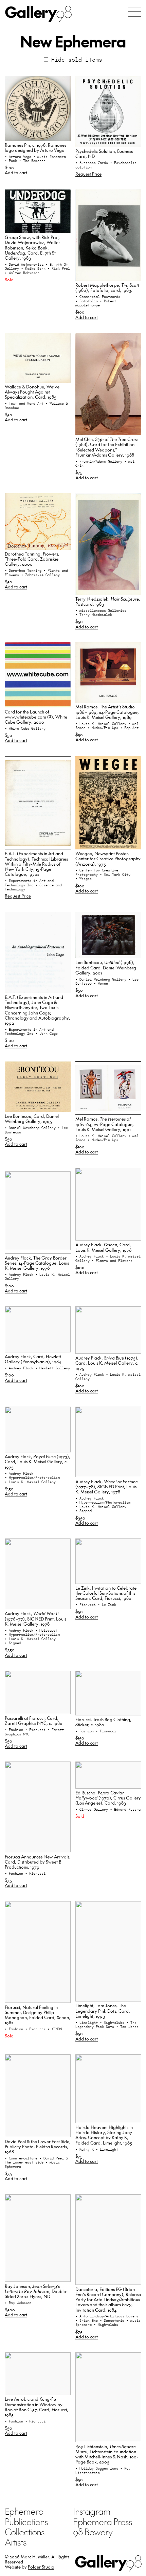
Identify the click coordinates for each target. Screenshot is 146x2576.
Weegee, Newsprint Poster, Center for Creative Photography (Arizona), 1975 (108, 859)
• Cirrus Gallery (93, 1809)
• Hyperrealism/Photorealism (32, 1477)
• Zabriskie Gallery (40, 575)
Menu (135, 12)
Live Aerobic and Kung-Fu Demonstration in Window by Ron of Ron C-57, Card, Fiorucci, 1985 (36, 2407)
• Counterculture (22, 2158)
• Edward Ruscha (125, 1809)
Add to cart (16, 172)
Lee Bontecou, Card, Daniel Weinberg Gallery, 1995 (32, 1119)
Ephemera (24, 2511)
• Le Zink (107, 1605)
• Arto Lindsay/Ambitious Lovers (107, 2316)
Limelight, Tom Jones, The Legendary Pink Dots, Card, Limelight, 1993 (103, 2011)
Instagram (92, 2511)
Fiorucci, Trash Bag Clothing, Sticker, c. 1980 (103, 1722)
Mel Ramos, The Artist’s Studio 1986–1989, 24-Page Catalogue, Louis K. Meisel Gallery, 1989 (107, 712)
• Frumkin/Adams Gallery (100, 461)
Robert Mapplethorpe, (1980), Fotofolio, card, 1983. (107, 287)
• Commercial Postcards (98, 297)
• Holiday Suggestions (98, 2468)
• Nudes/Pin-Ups (104, 728)
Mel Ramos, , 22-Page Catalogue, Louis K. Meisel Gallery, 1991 (105, 1124)
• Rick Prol (59, 268)
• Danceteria (113, 2320)
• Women (101, 983)
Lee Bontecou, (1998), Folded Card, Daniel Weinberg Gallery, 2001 (106, 967)
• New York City (115, 874)
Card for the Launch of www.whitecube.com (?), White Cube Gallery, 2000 (36, 717)
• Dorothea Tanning (24, 570)
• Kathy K (86, 2149)
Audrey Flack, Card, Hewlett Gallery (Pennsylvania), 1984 (33, 1359)
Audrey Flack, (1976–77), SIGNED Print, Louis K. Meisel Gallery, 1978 (35, 1618)
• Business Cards (93, 163)
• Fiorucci (87, 1605)
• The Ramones (32, 161)
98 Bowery (93, 2532)
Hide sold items (77, 60)
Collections (25, 2532)
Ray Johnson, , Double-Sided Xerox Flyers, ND (36, 2291)
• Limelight (88, 2022)
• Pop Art (129, 728)
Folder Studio (41, 2567)
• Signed (84, 1511)
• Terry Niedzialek (94, 615)
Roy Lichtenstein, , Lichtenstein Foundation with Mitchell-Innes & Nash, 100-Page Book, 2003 (107, 2454)
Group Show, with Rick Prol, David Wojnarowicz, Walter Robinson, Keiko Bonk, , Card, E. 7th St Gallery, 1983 (32, 247)
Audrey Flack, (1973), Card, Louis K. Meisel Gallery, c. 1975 (107, 1363)
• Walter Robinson (22, 273)
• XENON (55, 2029)
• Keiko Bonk (34, 268)
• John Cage (47, 1033)
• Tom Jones (127, 2027)
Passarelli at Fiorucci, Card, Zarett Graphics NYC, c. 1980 (34, 1720)
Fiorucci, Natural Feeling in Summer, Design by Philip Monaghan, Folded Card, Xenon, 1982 (38, 2015)
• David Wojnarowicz (25, 264)
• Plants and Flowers (112, 1261)
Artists (16, 2542)
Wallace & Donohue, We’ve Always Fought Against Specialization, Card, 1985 (32, 392)
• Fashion (15, 1730)
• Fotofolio (88, 301)
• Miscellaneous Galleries (101, 610)
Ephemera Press (103, 2521)
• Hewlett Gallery (53, 1368)
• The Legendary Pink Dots (106, 2025)
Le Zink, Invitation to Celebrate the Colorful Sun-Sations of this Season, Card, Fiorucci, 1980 (106, 1593)
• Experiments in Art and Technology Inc (29, 883)
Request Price (88, 174)
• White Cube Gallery (25, 728)
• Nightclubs (113, 2022)
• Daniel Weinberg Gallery (102, 979)
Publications (26, 2521)
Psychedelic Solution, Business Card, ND (104, 154)
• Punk (12, 161)
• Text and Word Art (25, 403)
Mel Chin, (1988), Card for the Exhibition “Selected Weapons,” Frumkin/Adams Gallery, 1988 (107, 447)
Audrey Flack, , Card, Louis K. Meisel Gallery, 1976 (104, 1247)
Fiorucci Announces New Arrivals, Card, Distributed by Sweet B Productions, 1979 (38, 1862)
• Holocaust (47, 1630)
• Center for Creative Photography (97, 872)
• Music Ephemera (50, 157)
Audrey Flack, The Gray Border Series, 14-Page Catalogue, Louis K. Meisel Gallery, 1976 (37, 1263)
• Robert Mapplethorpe (96, 303)
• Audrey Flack (20, 1274)
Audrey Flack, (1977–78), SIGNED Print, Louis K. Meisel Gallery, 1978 (107, 1487)
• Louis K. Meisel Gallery (102, 724)
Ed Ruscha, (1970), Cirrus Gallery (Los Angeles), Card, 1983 (108, 1798)
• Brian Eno (88, 2320)
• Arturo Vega (19, 157)
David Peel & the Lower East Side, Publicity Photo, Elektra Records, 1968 (38, 2147)
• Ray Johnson (18, 2303)
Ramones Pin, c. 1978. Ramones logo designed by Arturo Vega (35, 147)
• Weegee (84, 879)
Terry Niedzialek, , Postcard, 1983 (108, 601)
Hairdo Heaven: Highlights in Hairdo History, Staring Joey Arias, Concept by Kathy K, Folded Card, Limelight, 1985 (104, 2135)
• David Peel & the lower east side (36, 2160)
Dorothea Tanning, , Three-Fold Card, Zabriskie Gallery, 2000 (32, 559)
